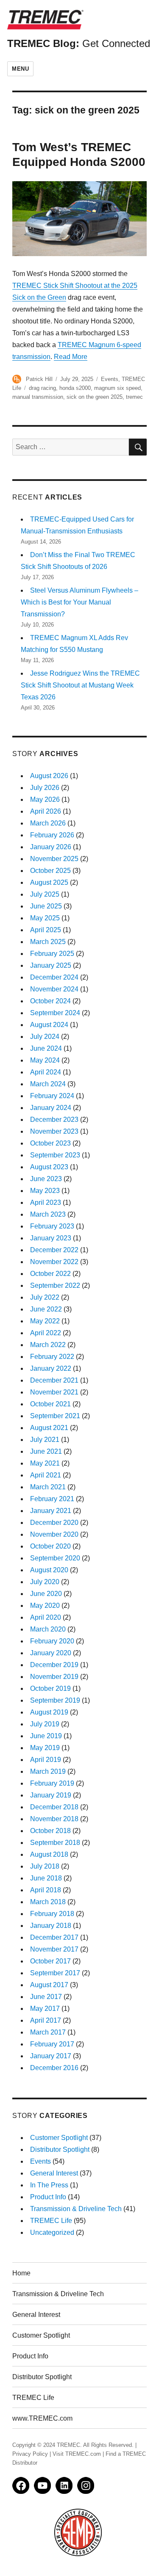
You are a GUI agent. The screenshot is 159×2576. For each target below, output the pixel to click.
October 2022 (50, 1274)
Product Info (48, 2197)
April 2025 (46, 930)
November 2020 (54, 1534)
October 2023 (50, 1143)
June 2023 (46, 1179)
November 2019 (54, 1677)
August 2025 (49, 882)
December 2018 (54, 1807)
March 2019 (48, 1771)
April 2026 (46, 811)
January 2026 (51, 847)
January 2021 (51, 1511)
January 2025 (51, 965)
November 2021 (54, 1392)
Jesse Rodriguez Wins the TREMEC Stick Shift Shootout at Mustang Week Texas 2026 (80, 685)
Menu (20, 69)
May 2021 (45, 1463)
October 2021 (50, 1404)
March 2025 (48, 942)
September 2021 (55, 1416)
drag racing (42, 388)
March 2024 (48, 1084)
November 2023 (54, 1131)
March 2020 (48, 1629)
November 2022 (54, 1262)
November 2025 (54, 859)
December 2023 (54, 1120)
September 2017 (55, 1973)
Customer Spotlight (59, 2138)
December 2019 (54, 1665)
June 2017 (46, 1997)
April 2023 (46, 1202)
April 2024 (46, 1072)
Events (110, 379)
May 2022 (45, 1321)
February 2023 (52, 1226)
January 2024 (51, 1108)
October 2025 (50, 871)
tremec (134, 397)
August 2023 (49, 1167)
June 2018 (46, 1878)
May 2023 (45, 1191)
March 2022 (48, 1345)
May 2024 (45, 1060)
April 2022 (46, 1333)
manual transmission (38, 397)
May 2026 (45, 799)
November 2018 (54, 1819)
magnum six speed (117, 388)
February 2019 (52, 1783)
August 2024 (49, 1025)
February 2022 (52, 1357)
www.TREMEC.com (42, 2418)
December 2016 (54, 2068)
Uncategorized (52, 2232)
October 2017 (50, 1961)
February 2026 (52, 835)
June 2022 (46, 1309)
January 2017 (51, 2056)
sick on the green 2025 (95, 397)
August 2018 (49, 1854)
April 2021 (46, 1475)
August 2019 (49, 1712)
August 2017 (49, 1985)
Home (21, 2273)
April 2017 (46, 2020)
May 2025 (45, 918)
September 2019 (55, 1700)
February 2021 (52, 1499)
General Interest (54, 2173)
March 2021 (48, 1487)
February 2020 (52, 1641)
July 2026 (45, 788)
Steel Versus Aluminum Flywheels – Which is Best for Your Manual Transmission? (79, 602)
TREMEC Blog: (79, 43)
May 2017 (45, 2009)
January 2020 (51, 1653)
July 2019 (45, 1724)
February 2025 (52, 954)
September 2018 (55, 1843)
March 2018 (48, 1902)
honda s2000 (75, 388)
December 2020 (54, 1523)
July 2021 (45, 1440)
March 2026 (48, 823)
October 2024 (50, 1001)
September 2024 (55, 1013)
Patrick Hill (39, 379)
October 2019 (50, 1688)
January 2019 (51, 1795)
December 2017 (54, 1937)
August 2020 (49, 1570)
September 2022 (55, 1285)
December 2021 (54, 1380)
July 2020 (45, 1582)
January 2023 (51, 1238)
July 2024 (45, 1037)
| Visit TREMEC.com (75, 2454)
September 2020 (55, 1558)
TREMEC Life (51, 2221)
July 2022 (45, 1297)
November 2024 (54, 989)
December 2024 (54, 977)
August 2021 (49, 1428)
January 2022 (51, 1368)
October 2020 (50, 1546)
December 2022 (54, 1250)
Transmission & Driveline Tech (76, 2209)
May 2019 (45, 1748)
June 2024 (46, 1048)
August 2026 (49, 776)
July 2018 (45, 1866)
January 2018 (51, 1926)
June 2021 (46, 1451)
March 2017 (48, 2032)
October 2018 (50, 1831)
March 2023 (48, 1214)
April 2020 (46, 1617)
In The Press (49, 2185)
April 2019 (46, 1760)
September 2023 (55, 1155)
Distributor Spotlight (60, 2149)
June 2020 (46, 1594)
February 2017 (52, 2044)
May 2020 (45, 1606)
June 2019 (46, 1736)
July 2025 (45, 894)
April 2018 (46, 1890)
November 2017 (54, 1949)
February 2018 (52, 1914)
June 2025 (46, 906)
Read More (71, 357)
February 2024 (52, 1096)
